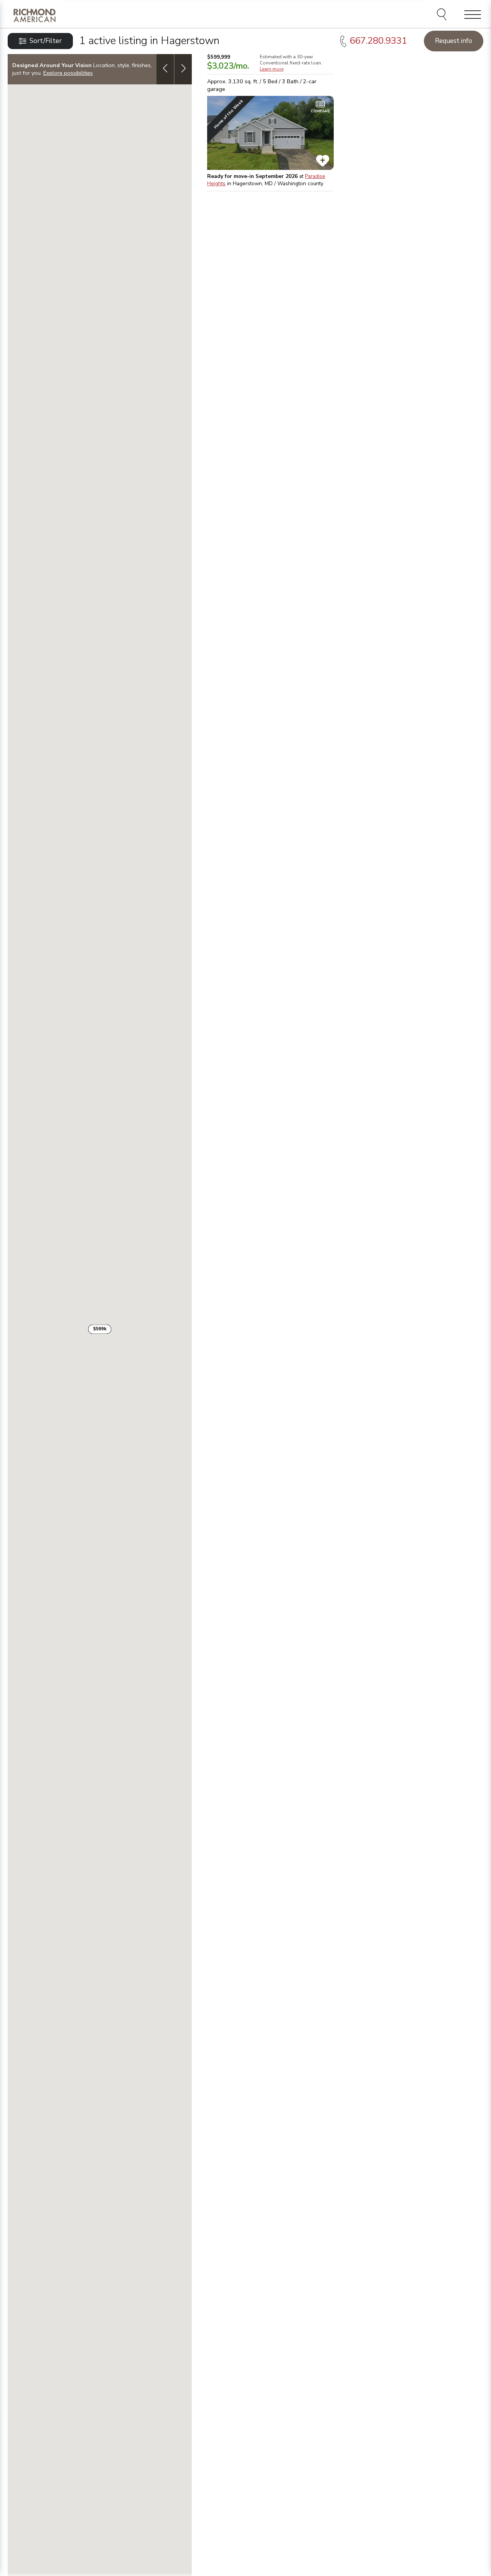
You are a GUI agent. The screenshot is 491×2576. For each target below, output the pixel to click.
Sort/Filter (46, 41)
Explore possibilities (68, 73)
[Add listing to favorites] (323, 161)
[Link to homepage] (35, 15)
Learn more (272, 69)
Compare (320, 111)
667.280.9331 (378, 41)
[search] (443, 15)
